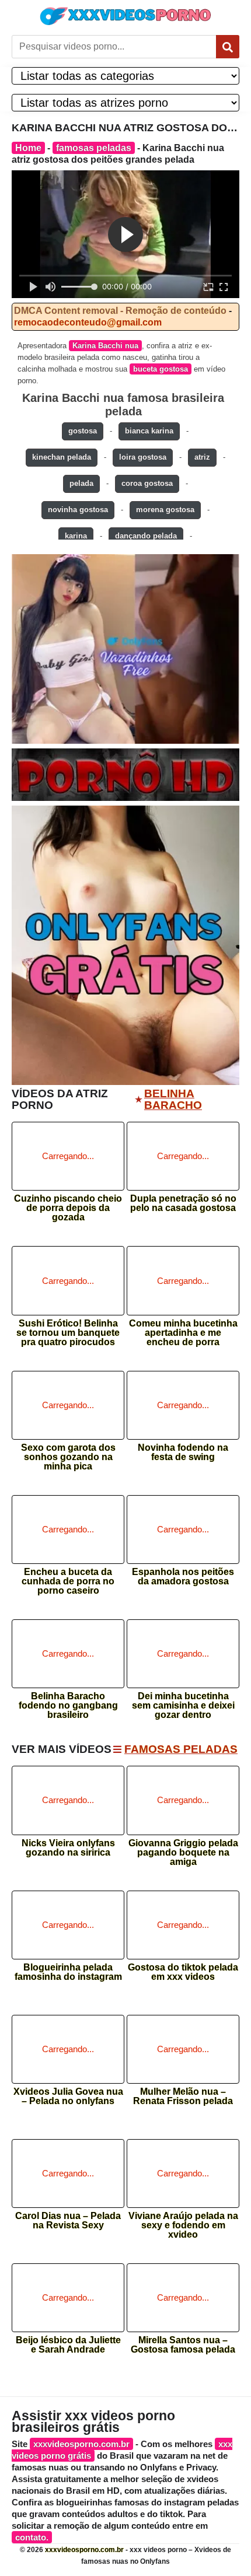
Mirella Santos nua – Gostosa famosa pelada (183, 2345)
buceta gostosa (161, 369)
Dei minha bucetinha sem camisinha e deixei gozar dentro (183, 1702)
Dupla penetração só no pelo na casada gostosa (183, 1203)
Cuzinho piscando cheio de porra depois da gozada (68, 1204)
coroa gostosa (147, 483)
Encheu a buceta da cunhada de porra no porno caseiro (68, 1578)
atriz (202, 457)
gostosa (83, 431)
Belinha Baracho (173, 1100)
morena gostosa (165, 510)
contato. (32, 2537)
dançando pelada (146, 536)
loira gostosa (143, 457)
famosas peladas (94, 148)
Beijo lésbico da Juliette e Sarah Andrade (68, 2345)
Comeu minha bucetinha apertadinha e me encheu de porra (183, 1329)
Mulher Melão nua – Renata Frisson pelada (183, 2096)
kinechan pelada (62, 457)
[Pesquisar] (228, 47)
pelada (81, 483)
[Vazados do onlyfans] (125, 649)
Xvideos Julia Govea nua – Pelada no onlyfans (68, 2096)
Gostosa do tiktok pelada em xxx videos (183, 1972)
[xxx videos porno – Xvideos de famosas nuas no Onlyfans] (125, 16)
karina (76, 536)
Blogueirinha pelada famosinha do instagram (68, 1972)
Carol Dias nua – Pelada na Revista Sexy (68, 2221)
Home (28, 148)
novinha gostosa (78, 510)
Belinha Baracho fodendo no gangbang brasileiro (68, 1702)
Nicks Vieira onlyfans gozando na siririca (68, 1848)
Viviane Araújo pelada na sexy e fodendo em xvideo (183, 2222)
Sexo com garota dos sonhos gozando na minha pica (68, 1453)
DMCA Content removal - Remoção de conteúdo (120, 311)
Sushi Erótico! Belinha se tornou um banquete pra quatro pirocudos (68, 1329)
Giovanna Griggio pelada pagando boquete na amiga (183, 1849)
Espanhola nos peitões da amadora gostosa (183, 1577)
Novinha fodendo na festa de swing (183, 1452)
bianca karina (149, 431)
